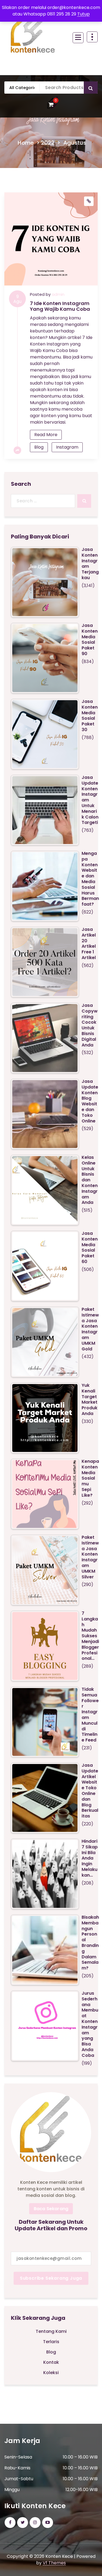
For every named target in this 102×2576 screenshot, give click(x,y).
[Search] (84, 501)
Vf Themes (54, 2563)
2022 (48, 143)
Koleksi (51, 2373)
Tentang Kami (51, 2331)
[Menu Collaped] (78, 38)
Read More (46, 435)
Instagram (67, 447)
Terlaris (51, 2342)
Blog (39, 447)
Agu (17, 299)
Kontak (51, 2362)
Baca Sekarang (51, 2209)
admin (58, 294)
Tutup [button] (84, 14)
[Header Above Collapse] (92, 37)
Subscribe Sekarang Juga (51, 2278)
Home (26, 143)
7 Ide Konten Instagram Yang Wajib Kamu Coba (60, 306)
